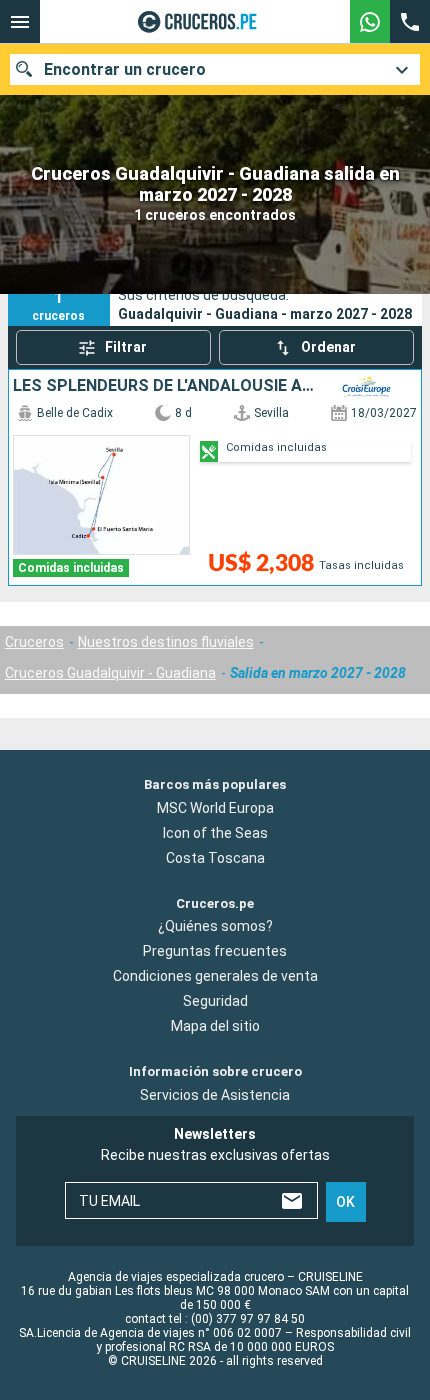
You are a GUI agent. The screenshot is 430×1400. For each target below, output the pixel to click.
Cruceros (34, 642)
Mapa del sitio (215, 1026)
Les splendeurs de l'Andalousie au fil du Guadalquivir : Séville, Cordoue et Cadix (164, 386)
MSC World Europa (215, 807)
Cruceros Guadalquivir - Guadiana (110, 673)
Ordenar (328, 347)
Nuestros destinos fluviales (166, 642)
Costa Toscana (215, 857)
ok (345, 1201)
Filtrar (126, 347)
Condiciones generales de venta (215, 976)
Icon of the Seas (215, 832)
